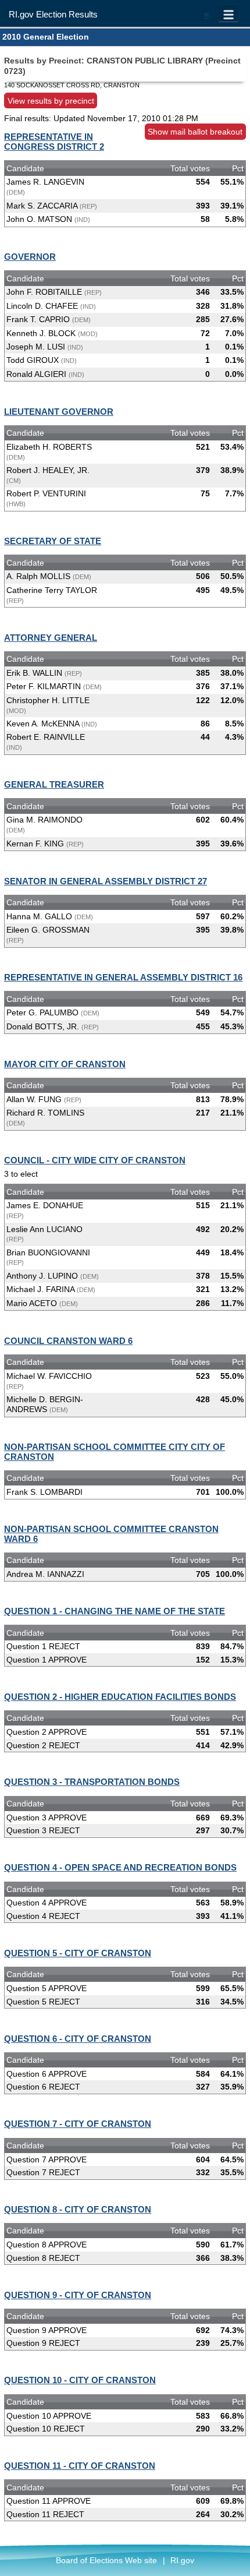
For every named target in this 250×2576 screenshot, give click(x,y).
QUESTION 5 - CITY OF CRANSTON (78, 1953)
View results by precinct (51, 100)
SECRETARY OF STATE (53, 541)
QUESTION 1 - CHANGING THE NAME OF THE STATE (115, 1611)
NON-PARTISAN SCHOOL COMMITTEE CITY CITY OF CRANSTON (115, 1452)
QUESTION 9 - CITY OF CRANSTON (78, 2295)
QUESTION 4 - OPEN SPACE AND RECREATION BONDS (120, 1867)
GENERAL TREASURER (54, 784)
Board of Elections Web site (106, 2560)
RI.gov (182, 2560)
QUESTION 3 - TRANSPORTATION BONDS (92, 1782)
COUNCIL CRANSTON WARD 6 (68, 1341)
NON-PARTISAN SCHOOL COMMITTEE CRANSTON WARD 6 (111, 1534)
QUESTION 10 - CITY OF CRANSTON (80, 2380)
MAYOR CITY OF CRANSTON (65, 1064)
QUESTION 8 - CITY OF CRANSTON (78, 2209)
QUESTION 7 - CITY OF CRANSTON (78, 2124)
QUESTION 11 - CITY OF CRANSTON (80, 2466)
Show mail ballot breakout (195, 132)
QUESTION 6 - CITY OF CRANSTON (78, 2039)
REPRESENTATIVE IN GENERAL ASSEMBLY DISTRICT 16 (123, 977)
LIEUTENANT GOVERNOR (59, 412)
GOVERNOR (30, 257)
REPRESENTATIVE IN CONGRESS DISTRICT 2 (54, 142)
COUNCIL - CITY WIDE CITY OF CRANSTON (95, 1160)
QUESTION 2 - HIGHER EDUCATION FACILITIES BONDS (120, 1697)
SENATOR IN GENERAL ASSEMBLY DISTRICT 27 (106, 881)
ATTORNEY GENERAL (51, 638)
